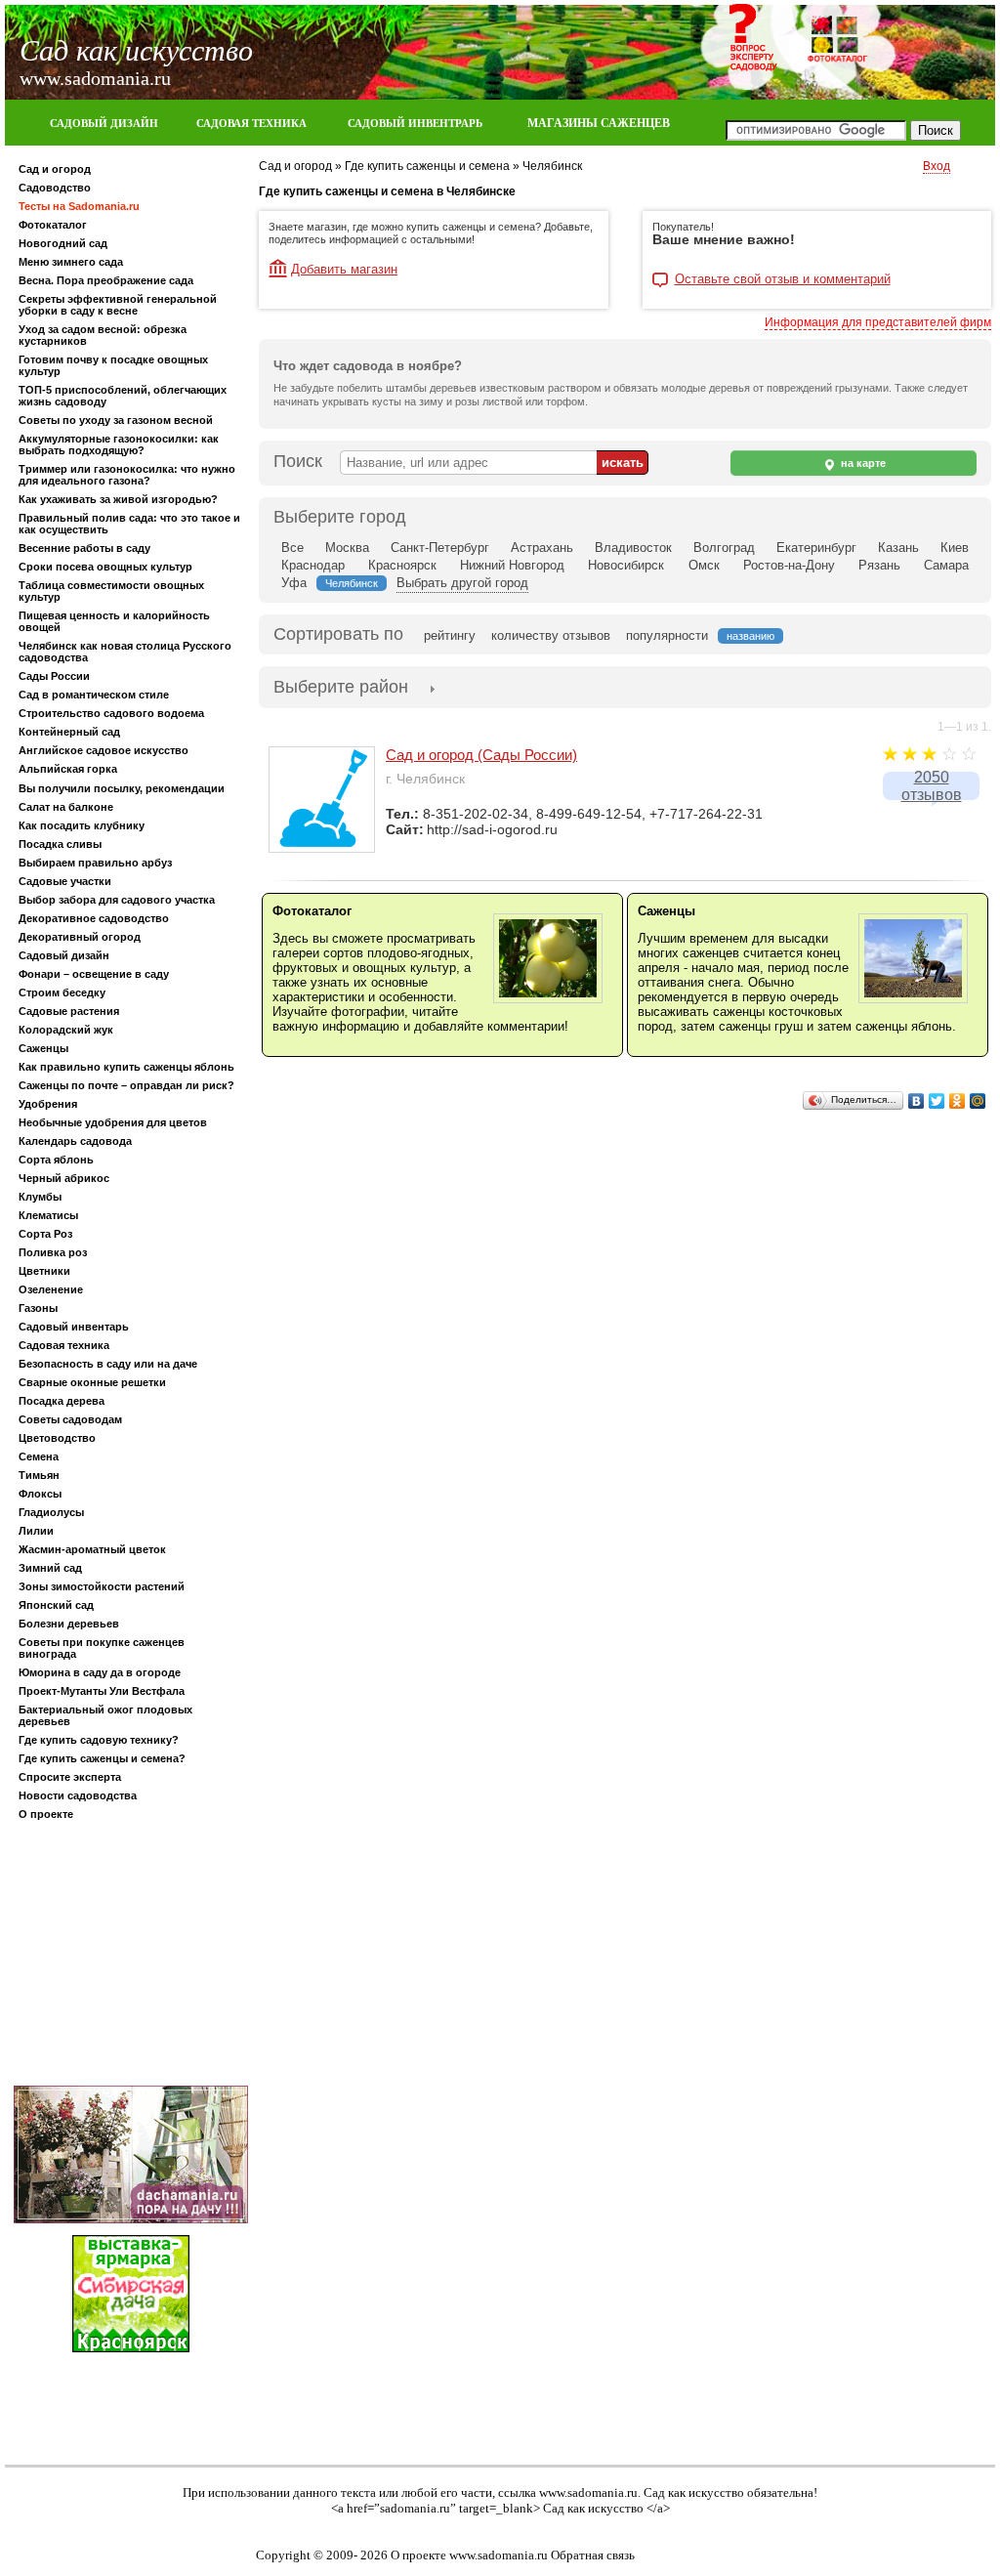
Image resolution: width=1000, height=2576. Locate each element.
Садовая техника (64, 1345)
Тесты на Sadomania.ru (79, 206)
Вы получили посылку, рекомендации (122, 788)
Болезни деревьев (69, 1624)
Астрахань (542, 548)
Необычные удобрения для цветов (113, 1122)
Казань (898, 548)
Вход (937, 166)
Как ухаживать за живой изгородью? (118, 499)
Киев (955, 548)
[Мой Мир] (978, 1101)
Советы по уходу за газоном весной (116, 420)
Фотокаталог (53, 225)
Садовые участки (65, 881)
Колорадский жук (66, 1030)
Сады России (54, 676)
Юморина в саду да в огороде (100, 1672)
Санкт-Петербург (440, 548)
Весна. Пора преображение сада (106, 280)
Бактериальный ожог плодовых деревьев (105, 1715)
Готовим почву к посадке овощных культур (113, 365)
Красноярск (402, 565)
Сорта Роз (45, 1234)
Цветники (44, 1271)
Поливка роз (53, 1252)
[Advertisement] (131, 1957)
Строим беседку (62, 992)
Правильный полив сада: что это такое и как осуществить (129, 524)
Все (292, 548)
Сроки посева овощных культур (105, 567)
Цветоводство (57, 1438)
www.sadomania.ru (588, 2492)
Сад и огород (55, 169)
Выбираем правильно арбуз (95, 863)
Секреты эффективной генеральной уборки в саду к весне (118, 305)
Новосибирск (626, 565)
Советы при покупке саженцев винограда (102, 1648)
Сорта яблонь (56, 1160)
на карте (862, 463)
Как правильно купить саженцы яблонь (126, 1067)
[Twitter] (937, 1101)
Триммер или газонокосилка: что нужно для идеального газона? (127, 475)
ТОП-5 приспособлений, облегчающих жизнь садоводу (123, 396)
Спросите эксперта (70, 1777)
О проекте (46, 1814)
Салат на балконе (66, 807)
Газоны (38, 1308)
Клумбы (40, 1197)
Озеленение (51, 1289)
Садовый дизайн (64, 955)
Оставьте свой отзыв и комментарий (783, 279)
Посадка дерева (62, 1401)
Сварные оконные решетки (92, 1382)
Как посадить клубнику (82, 825)
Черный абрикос (64, 1178)
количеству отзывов (551, 635)
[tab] (341, 689)
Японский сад (56, 1605)
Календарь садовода (75, 1141)
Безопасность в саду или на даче (108, 1364)
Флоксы (40, 1494)
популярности (667, 635)
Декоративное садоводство (94, 918)
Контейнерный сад (69, 732)
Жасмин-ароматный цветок (92, 1549)
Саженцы (43, 1048)
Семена (39, 1457)
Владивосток (633, 548)
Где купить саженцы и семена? (102, 1758)
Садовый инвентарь (74, 1327)
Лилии (36, 1531)
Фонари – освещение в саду (94, 974)
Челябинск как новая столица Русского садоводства (125, 652)
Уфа (294, 583)
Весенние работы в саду (84, 548)
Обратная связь (593, 2555)
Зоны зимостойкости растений (102, 1586)
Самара (946, 565)
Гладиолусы (51, 1512)
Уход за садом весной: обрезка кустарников (103, 335)
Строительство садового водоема (111, 713)
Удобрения (48, 1104)
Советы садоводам (70, 1419)
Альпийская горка (68, 769)
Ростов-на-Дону (789, 565)
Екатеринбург (816, 548)
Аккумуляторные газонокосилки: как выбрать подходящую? (119, 444)
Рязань (879, 565)
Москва (347, 548)
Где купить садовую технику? (99, 1740)
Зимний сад (50, 1568)
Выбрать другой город (462, 583)
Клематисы (48, 1215)
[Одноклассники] (958, 1101)
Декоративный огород (80, 937)
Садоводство (55, 188)
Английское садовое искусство (104, 750)
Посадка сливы (60, 844)
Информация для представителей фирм (878, 322)
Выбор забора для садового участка (117, 900)
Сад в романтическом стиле (94, 695)
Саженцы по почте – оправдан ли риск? (126, 1085)
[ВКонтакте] (917, 1101)
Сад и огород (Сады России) (481, 755)
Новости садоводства (78, 1795)
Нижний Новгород (512, 565)
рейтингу (450, 635)
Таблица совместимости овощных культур (111, 591)
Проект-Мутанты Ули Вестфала (102, 1691)
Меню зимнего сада (71, 262)
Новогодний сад (63, 243)
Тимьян (39, 1475)
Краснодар (313, 565)
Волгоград (724, 548)
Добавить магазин (344, 269)
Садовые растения (69, 1011)
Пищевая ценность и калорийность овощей (114, 621)
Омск (704, 565)
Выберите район (341, 687)
